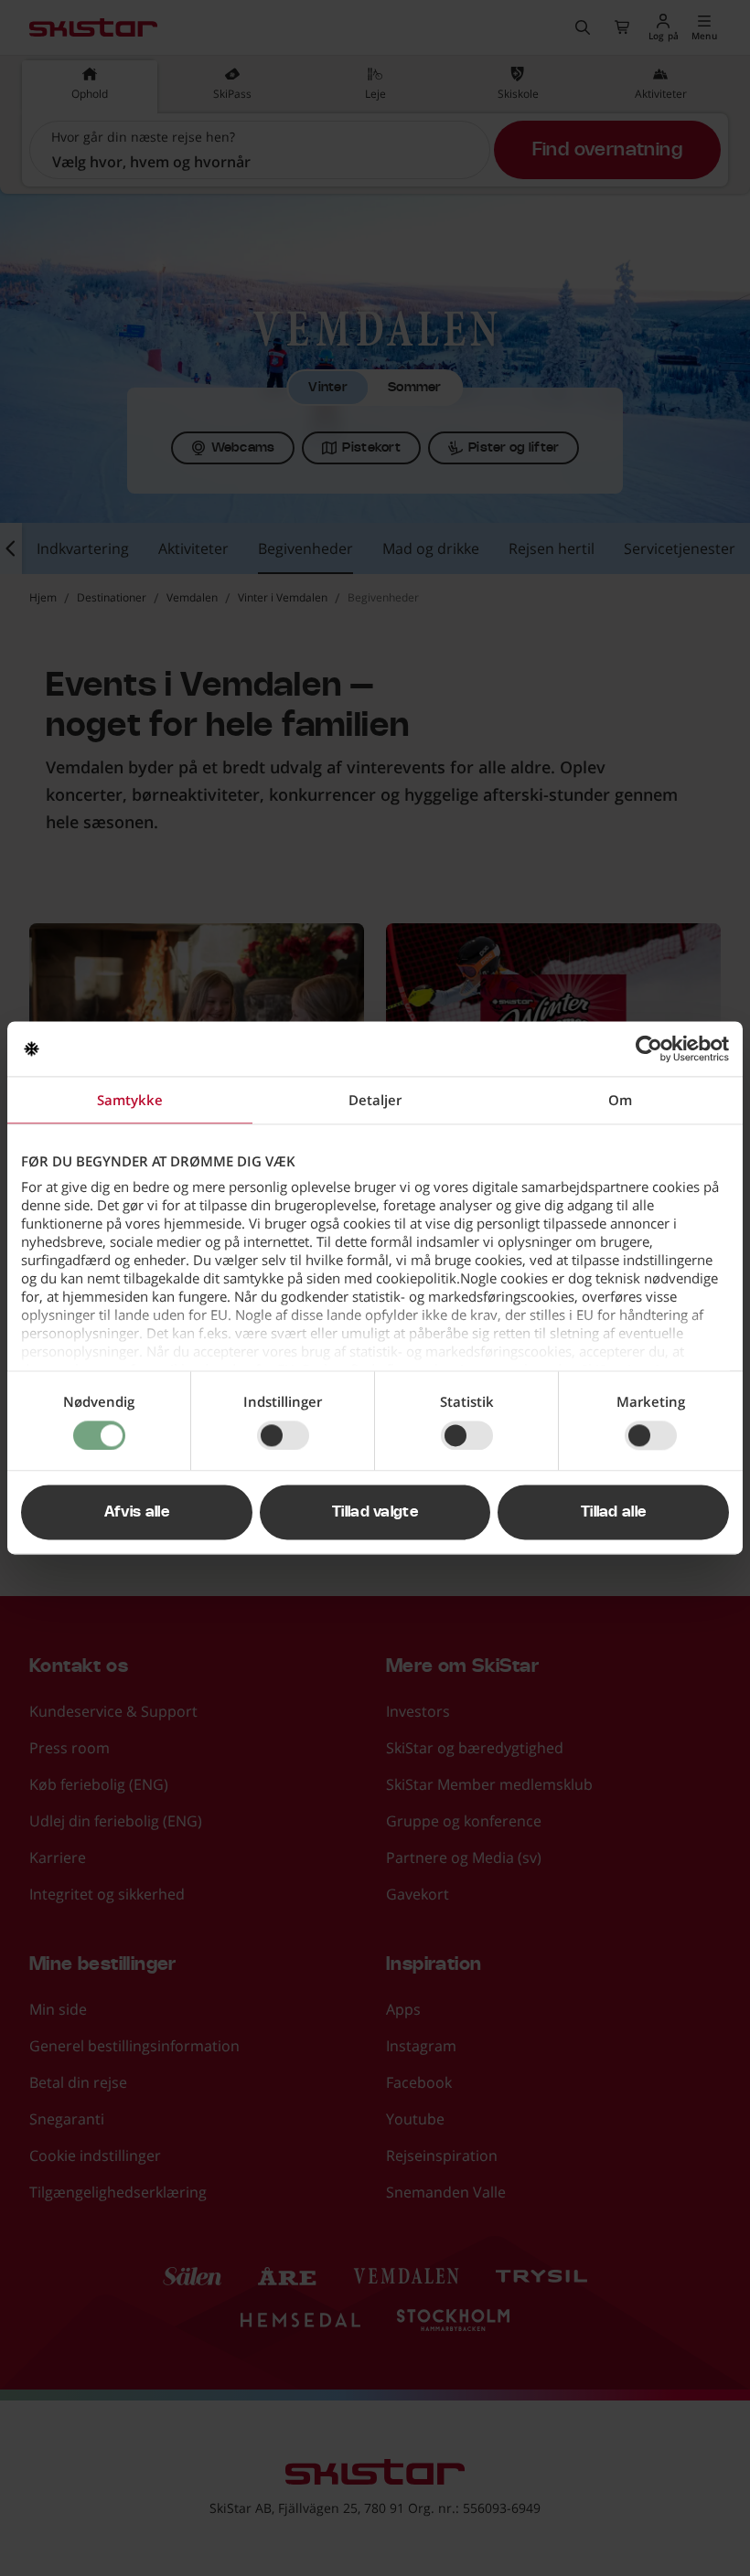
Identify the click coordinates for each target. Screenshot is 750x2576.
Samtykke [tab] (130, 1100)
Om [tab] (620, 1100)
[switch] (283, 1435)
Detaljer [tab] (375, 1100)
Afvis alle (137, 1513)
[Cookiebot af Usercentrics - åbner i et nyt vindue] (649, 1048)
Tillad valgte (375, 1513)
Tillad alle (614, 1513)
